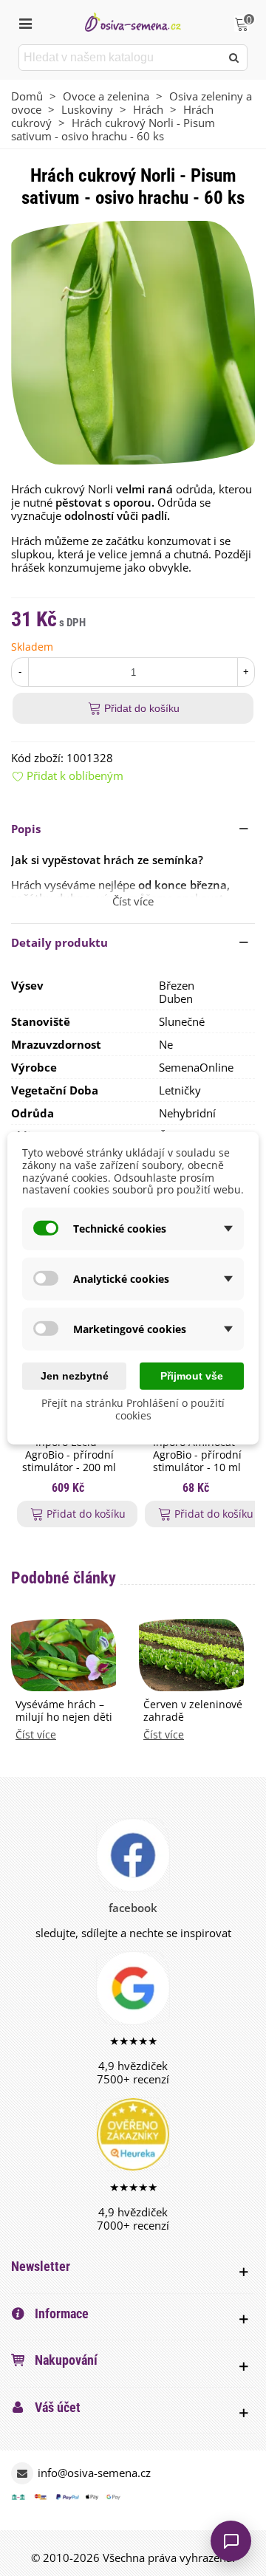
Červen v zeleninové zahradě (193, 1711)
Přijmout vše (192, 1376)
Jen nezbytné (75, 1376)
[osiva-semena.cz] (133, 22)
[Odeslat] (234, 58)
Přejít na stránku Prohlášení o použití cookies (133, 1409)
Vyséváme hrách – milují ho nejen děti (64, 1711)
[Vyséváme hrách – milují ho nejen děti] (64, 1654)
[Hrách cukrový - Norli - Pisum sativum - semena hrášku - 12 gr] (133, 341)
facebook (133, 1908)
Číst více (36, 1735)
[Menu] (25, 22)
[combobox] (121, 58)
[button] (133, 829)
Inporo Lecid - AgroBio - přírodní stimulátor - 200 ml (69, 1455)
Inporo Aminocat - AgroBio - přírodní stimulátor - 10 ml (197, 1455)
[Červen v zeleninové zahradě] (191, 1654)
